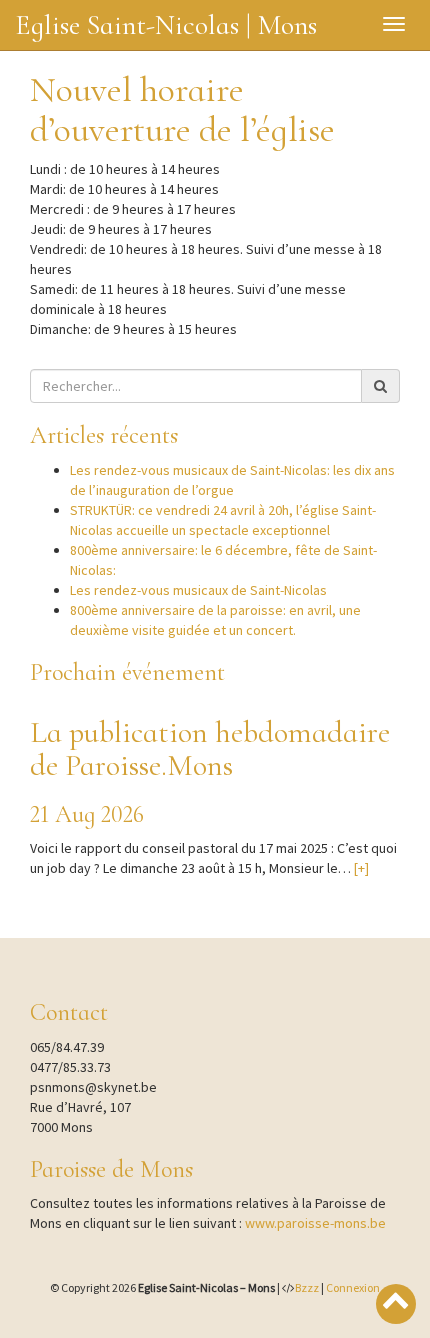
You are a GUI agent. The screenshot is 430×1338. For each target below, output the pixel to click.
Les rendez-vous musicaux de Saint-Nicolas (198, 590)
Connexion (353, 1287)
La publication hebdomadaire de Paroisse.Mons (210, 749)
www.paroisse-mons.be (315, 1223)
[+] (361, 868)
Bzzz (307, 1287)
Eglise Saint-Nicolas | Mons (166, 25)
